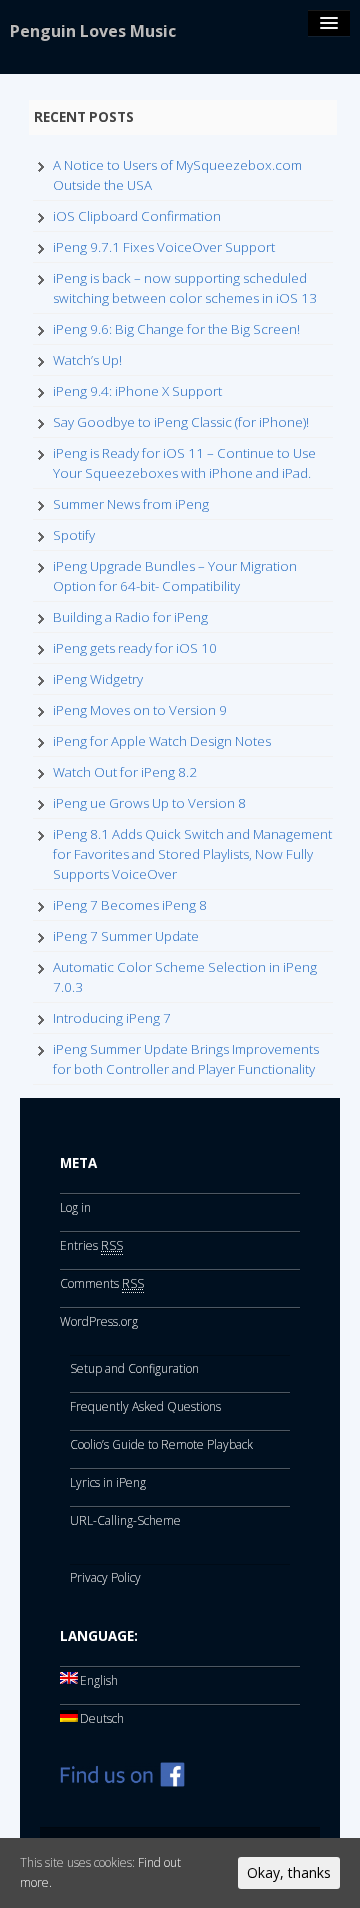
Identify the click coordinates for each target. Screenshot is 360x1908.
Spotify (74, 535)
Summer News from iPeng (131, 504)
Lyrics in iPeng (108, 1482)
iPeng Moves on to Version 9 (140, 710)
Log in (75, 1207)
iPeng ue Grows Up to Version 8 (149, 803)
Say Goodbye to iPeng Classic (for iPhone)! (181, 422)
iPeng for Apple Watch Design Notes (162, 741)
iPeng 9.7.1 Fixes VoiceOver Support (164, 247)
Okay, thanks (289, 1872)
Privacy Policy (105, 1577)
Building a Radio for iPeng (130, 617)
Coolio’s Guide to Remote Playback (161, 1444)
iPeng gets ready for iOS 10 (135, 648)
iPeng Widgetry (98, 679)
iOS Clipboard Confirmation (137, 216)
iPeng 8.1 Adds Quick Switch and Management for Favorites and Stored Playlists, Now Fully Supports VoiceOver (192, 854)
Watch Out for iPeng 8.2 (125, 772)
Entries (91, 1245)
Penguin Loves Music (93, 31)
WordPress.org (99, 1321)
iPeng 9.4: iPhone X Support (137, 391)
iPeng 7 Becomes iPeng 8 (130, 905)
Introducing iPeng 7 (112, 1018)
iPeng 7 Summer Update (126, 936)
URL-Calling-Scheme (125, 1520)
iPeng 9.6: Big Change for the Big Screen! (176, 329)
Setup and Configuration (134, 1368)
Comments (102, 1283)
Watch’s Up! (87, 360)
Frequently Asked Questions (145, 1406)
